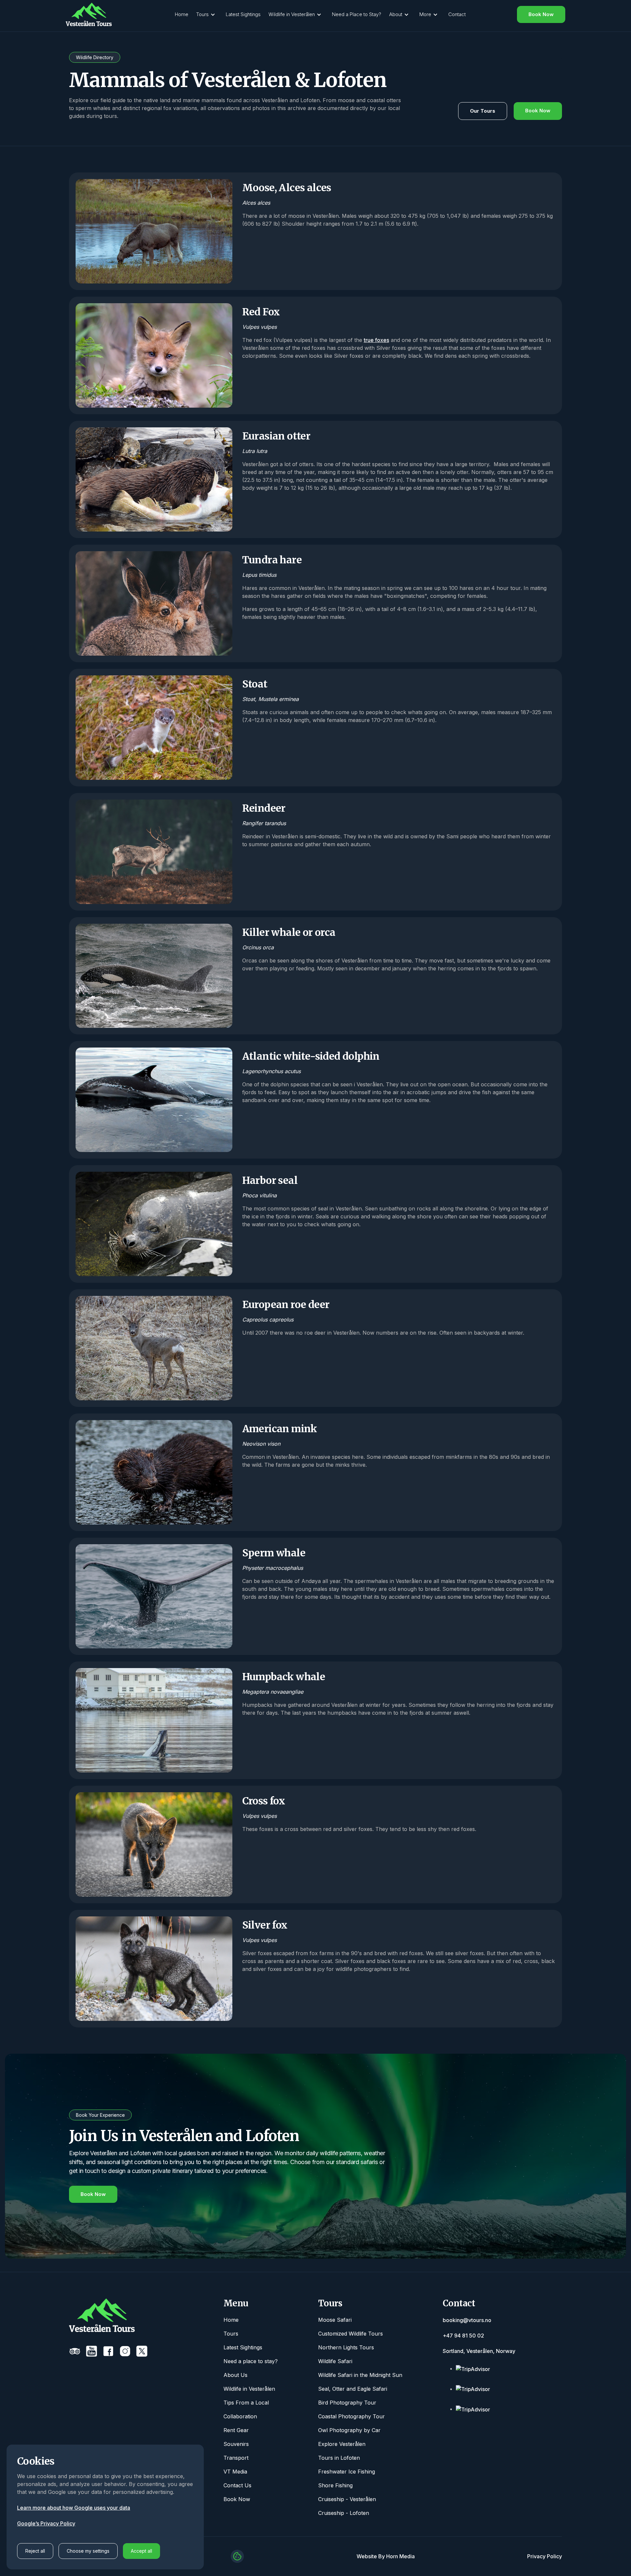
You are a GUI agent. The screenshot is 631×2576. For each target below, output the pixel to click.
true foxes (376, 340)
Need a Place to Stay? (357, 14)
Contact (457, 14)
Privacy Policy (545, 2556)
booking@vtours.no (467, 2320)
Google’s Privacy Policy (46, 2523)
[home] (89, 14)
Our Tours (483, 111)
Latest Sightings (243, 14)
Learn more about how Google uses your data (74, 2508)
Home (182, 14)
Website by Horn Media (386, 2556)
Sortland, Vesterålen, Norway (479, 2351)
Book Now (541, 14)
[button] (207, 15)
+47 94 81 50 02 (463, 2336)
